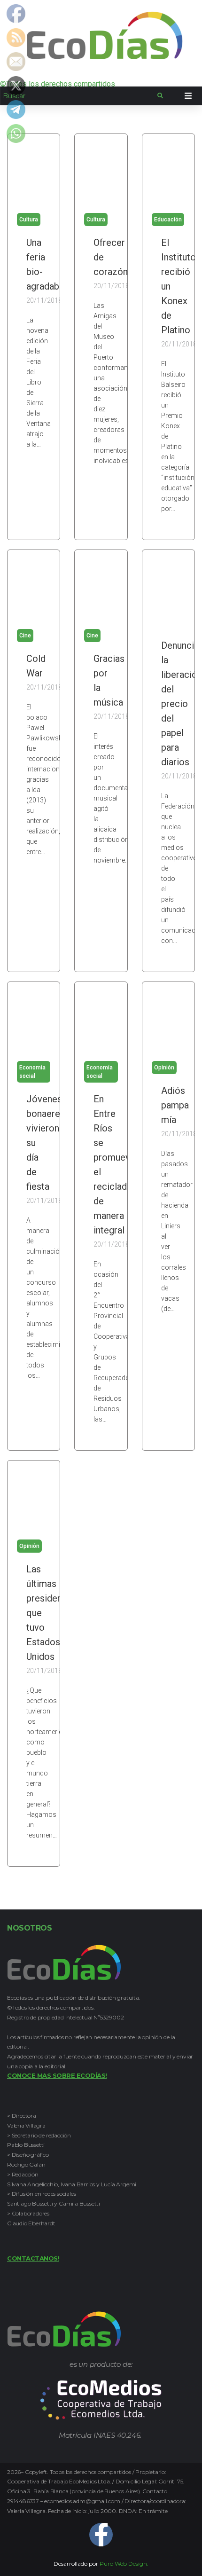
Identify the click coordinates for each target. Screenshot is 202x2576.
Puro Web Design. (124, 2564)
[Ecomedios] (101, 2418)
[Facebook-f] (101, 2535)
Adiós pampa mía (175, 1105)
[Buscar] (79, 96)
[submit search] (160, 96)
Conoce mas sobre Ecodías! (57, 2075)
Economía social (32, 1072)
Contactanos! (33, 2258)
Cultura (29, 220)
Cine (25, 636)
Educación (168, 220)
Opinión (164, 1068)
